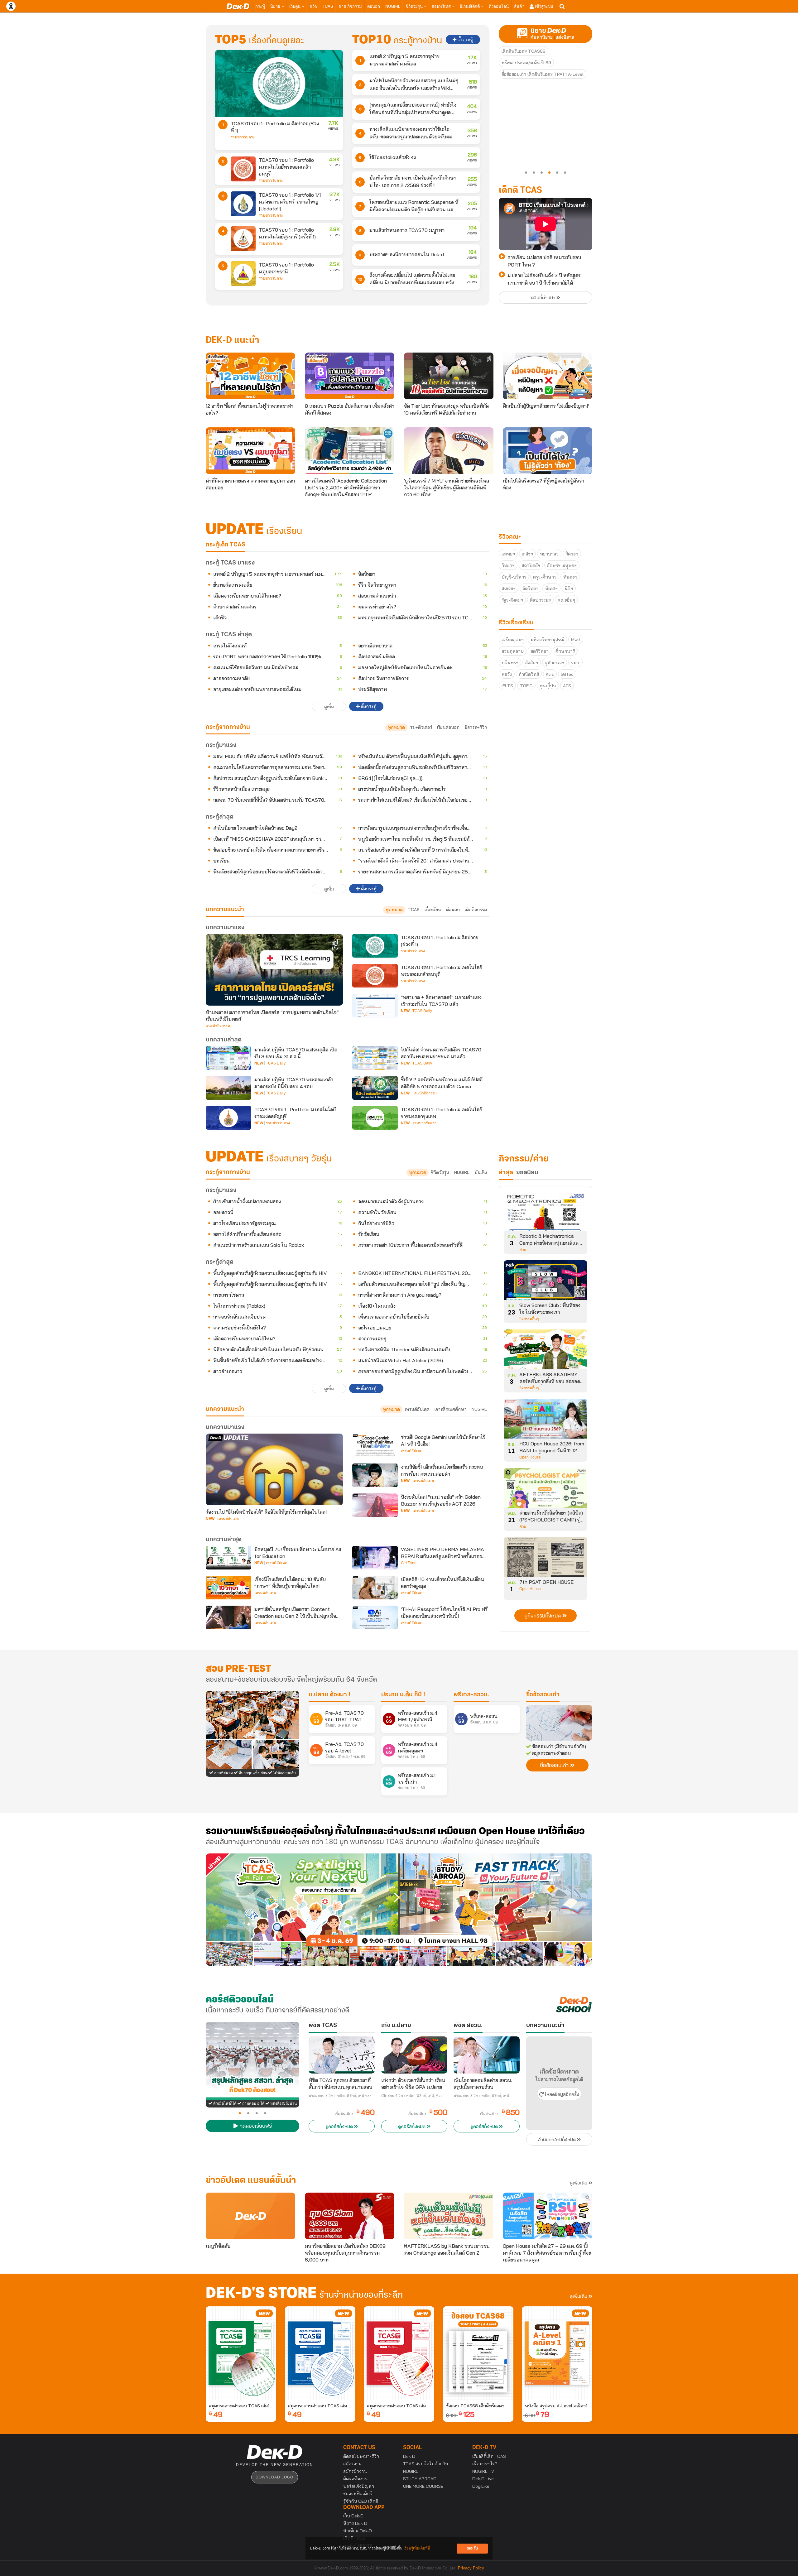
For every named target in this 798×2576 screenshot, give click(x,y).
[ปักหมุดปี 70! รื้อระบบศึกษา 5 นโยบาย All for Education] (228, 1558)
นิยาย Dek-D (355, 2523)
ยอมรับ (472, 2548)
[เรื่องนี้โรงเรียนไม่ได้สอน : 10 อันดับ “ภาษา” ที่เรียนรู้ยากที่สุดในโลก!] (228, 1588)
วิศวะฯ (572, 554)
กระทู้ (260, 6)
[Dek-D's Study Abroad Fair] (496, 1910)
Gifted (567, 674)
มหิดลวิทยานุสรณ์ (547, 640)
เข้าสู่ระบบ (543, 6)
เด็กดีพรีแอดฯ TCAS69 (524, 51)
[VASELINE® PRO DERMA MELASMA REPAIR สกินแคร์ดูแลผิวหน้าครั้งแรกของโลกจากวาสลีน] (375, 1558)
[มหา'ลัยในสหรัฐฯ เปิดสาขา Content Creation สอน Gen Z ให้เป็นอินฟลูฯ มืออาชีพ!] (228, 1617)
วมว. (575, 663)
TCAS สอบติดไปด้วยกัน (426, 2464)
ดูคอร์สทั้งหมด (340, 2127)
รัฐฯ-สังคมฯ (512, 600)
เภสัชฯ (527, 554)
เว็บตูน (296, 6)
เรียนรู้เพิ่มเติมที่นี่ (417, 2548)
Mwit (576, 640)
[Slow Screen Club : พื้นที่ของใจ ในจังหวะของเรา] (546, 1282)
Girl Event (409, 1563)
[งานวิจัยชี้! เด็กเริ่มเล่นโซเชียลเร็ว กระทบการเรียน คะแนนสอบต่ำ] (375, 1475)
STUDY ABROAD (420, 2479)
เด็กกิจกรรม (476, 910)
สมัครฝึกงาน (355, 2471)
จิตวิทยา (530, 589)
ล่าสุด (506, 1173)
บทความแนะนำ (225, 1409)
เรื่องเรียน (433, 910)
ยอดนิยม (527, 1173)
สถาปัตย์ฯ (531, 565)
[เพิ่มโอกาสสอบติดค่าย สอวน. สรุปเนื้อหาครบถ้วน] (487, 2055)
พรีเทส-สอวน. (471, 1695)
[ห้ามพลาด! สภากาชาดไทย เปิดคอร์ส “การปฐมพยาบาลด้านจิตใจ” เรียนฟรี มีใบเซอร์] (274, 970)
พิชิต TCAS (323, 2026)
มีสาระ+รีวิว (476, 727)
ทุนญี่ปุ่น (548, 686)
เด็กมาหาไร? (485, 2464)
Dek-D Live (483, 2479)
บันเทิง (481, 1172)
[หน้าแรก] (238, 6)
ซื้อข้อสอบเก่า (543, 1695)
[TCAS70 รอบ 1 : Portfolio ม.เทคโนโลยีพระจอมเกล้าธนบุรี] (243, 169)
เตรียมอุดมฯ (513, 640)
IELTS (507, 686)
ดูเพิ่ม (329, 707)
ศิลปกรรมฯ (540, 600)
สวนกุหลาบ (513, 651)
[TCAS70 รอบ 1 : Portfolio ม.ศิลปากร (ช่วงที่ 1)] (279, 83)
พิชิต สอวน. (468, 2026)
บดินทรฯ (510, 663)
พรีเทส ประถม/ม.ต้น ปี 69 (526, 63)
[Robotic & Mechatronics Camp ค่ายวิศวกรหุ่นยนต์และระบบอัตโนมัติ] (546, 1213)
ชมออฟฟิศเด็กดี (358, 2494)
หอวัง (507, 674)
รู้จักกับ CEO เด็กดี (361, 2501)
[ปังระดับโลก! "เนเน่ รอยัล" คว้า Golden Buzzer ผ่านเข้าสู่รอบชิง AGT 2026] (375, 1505)
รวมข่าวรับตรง (243, 137)
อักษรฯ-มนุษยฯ (562, 565)
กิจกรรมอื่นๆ (529, 1319)
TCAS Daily (422, 1011)
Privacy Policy (471, 2568)
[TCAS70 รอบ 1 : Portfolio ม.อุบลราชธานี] (243, 274)
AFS (567, 686)
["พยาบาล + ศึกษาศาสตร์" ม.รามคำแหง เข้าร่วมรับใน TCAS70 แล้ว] (375, 1006)
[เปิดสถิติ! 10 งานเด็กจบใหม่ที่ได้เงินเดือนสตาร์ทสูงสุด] (375, 1588)
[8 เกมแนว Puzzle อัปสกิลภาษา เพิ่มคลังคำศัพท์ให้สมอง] (350, 376)
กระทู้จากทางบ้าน (228, 1172)
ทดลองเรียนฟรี (255, 2127)
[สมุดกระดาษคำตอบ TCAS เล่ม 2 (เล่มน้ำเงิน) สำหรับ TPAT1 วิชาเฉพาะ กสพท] (320, 2353)
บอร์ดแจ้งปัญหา (359, 2486)
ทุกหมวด (396, 727)
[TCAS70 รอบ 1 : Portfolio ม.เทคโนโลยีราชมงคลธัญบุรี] (228, 1118)
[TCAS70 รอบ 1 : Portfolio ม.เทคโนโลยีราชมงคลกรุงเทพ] (375, 1118)
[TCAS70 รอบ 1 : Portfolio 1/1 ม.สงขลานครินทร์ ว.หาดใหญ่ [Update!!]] (243, 204)
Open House (530, 1457)
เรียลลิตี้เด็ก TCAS (489, 2456)
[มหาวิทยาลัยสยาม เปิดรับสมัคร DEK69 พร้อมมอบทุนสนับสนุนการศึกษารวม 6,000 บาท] (350, 2216)
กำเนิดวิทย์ (529, 674)
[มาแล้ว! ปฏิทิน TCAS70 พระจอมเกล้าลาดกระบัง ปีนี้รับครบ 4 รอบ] (228, 1088)
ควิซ (313, 6)
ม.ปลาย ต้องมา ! (329, 1695)
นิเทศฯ (551, 589)
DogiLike (481, 2486)
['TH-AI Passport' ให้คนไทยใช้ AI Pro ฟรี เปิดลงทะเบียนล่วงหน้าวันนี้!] (375, 1617)
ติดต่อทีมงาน (356, 2479)
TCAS (328, 6)
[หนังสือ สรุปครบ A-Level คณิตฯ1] (557, 2353)
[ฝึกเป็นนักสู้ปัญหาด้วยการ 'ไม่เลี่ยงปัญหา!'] (548, 376)
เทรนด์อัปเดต (417, 1409)
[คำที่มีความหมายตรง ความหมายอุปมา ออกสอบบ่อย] (250, 451)
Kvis (550, 674)
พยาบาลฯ (549, 554)
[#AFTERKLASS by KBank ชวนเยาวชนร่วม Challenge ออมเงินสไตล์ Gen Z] (448, 2216)
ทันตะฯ (570, 577)
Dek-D (409, 2456)
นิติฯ (569, 589)
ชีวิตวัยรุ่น (415, 6)
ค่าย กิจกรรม (350, 6)
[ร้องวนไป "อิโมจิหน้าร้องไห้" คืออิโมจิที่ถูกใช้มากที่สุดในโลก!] (274, 1469)
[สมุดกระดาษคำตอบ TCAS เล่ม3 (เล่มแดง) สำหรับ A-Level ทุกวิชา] (399, 2353)
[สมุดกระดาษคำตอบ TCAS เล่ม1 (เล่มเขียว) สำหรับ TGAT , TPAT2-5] (241, 2353)
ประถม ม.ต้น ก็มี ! (403, 1695)
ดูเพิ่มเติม (579, 2183)
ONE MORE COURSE (423, 2486)
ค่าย (523, 1250)
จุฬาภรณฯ (555, 663)
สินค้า (519, 6)
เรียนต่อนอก (448, 727)
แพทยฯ (508, 554)
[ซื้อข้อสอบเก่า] (559, 1723)
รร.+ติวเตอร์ (421, 727)
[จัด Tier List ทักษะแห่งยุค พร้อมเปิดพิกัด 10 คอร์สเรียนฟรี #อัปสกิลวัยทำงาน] (449, 376)
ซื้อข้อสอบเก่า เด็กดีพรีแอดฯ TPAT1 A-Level (543, 74)
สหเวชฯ (509, 589)
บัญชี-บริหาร (514, 577)
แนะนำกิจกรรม (218, 1026)
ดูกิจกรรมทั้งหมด (543, 1616)
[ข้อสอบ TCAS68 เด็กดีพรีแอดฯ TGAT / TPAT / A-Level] (478, 2353)
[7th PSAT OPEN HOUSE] (546, 1559)
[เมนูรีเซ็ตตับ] (250, 2216)
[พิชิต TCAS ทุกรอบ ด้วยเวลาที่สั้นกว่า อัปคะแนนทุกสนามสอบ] (342, 2055)
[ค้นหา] (562, 7)
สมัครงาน (352, 2464)
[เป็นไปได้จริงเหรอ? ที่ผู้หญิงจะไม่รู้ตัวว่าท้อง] (548, 451)
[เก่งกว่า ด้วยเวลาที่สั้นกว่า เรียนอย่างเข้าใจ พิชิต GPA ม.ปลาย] (414, 2055)
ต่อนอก (374, 6)
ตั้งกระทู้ (465, 40)
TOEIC (526, 686)
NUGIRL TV (483, 2471)
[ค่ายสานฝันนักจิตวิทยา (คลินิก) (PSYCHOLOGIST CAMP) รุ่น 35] (546, 1490)
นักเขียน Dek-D (358, 2531)
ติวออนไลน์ (499, 6)
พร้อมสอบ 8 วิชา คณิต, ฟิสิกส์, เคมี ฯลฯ (340, 2096)
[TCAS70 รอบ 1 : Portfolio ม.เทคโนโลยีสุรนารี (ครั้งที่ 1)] (243, 239)
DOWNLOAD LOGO (274, 2477)
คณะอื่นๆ (566, 600)
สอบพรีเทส (442, 6)
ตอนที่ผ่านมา (544, 298)
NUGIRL (393, 6)
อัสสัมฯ (532, 663)
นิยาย (276, 6)
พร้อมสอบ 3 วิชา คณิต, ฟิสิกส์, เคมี (481, 2096)
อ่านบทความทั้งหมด (558, 2140)
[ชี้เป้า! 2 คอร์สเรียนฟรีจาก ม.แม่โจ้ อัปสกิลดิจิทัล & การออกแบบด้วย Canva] (375, 1088)
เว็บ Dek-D (353, 2516)
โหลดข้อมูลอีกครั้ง (561, 2095)
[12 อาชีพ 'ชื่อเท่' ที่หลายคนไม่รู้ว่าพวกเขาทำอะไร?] (250, 376)
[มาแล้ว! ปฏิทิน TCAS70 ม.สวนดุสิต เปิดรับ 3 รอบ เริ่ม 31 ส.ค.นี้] (228, 1058)
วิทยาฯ (508, 565)
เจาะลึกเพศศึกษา (451, 1409)
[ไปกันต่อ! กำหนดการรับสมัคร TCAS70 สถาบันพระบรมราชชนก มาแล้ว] (375, 1058)
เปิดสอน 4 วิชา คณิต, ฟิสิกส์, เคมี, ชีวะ (412, 2096)
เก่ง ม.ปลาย (396, 2026)
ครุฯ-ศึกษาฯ (545, 577)
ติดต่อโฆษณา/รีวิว (361, 2456)
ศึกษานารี (565, 651)
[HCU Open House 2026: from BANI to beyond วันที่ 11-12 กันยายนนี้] (546, 1421)
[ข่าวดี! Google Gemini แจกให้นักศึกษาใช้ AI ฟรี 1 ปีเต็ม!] (375, 1445)
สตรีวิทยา (540, 651)
